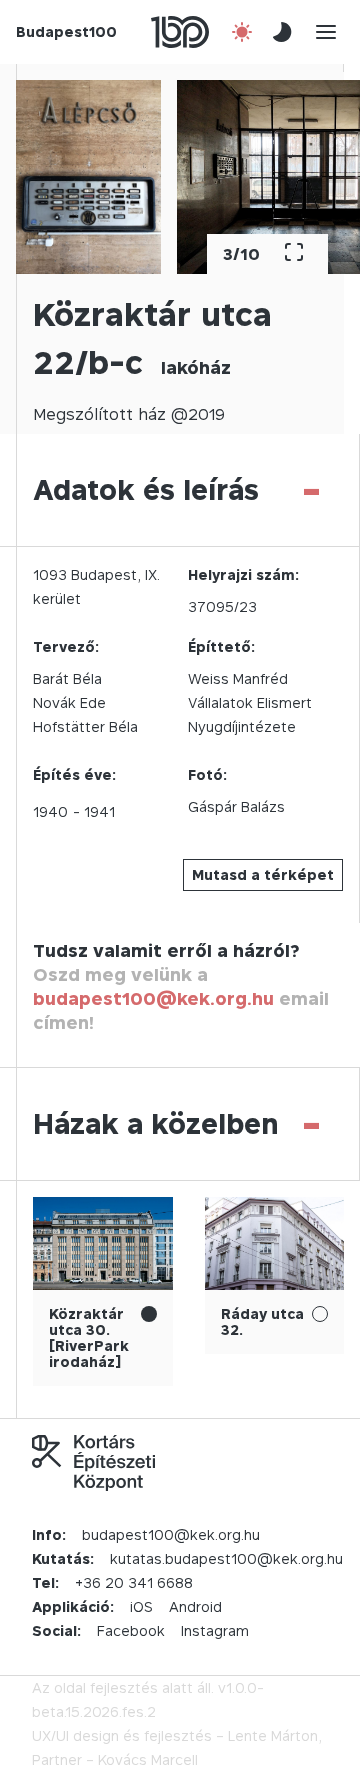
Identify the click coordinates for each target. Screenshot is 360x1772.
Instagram (215, 1630)
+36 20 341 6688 (134, 1582)
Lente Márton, (275, 1735)
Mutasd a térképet (263, 874)
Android (195, 1606)
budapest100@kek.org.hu (153, 998)
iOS (141, 1606)
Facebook (131, 1630)
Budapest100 (66, 31)
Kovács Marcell (148, 1759)
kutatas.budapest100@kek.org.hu (226, 1558)
